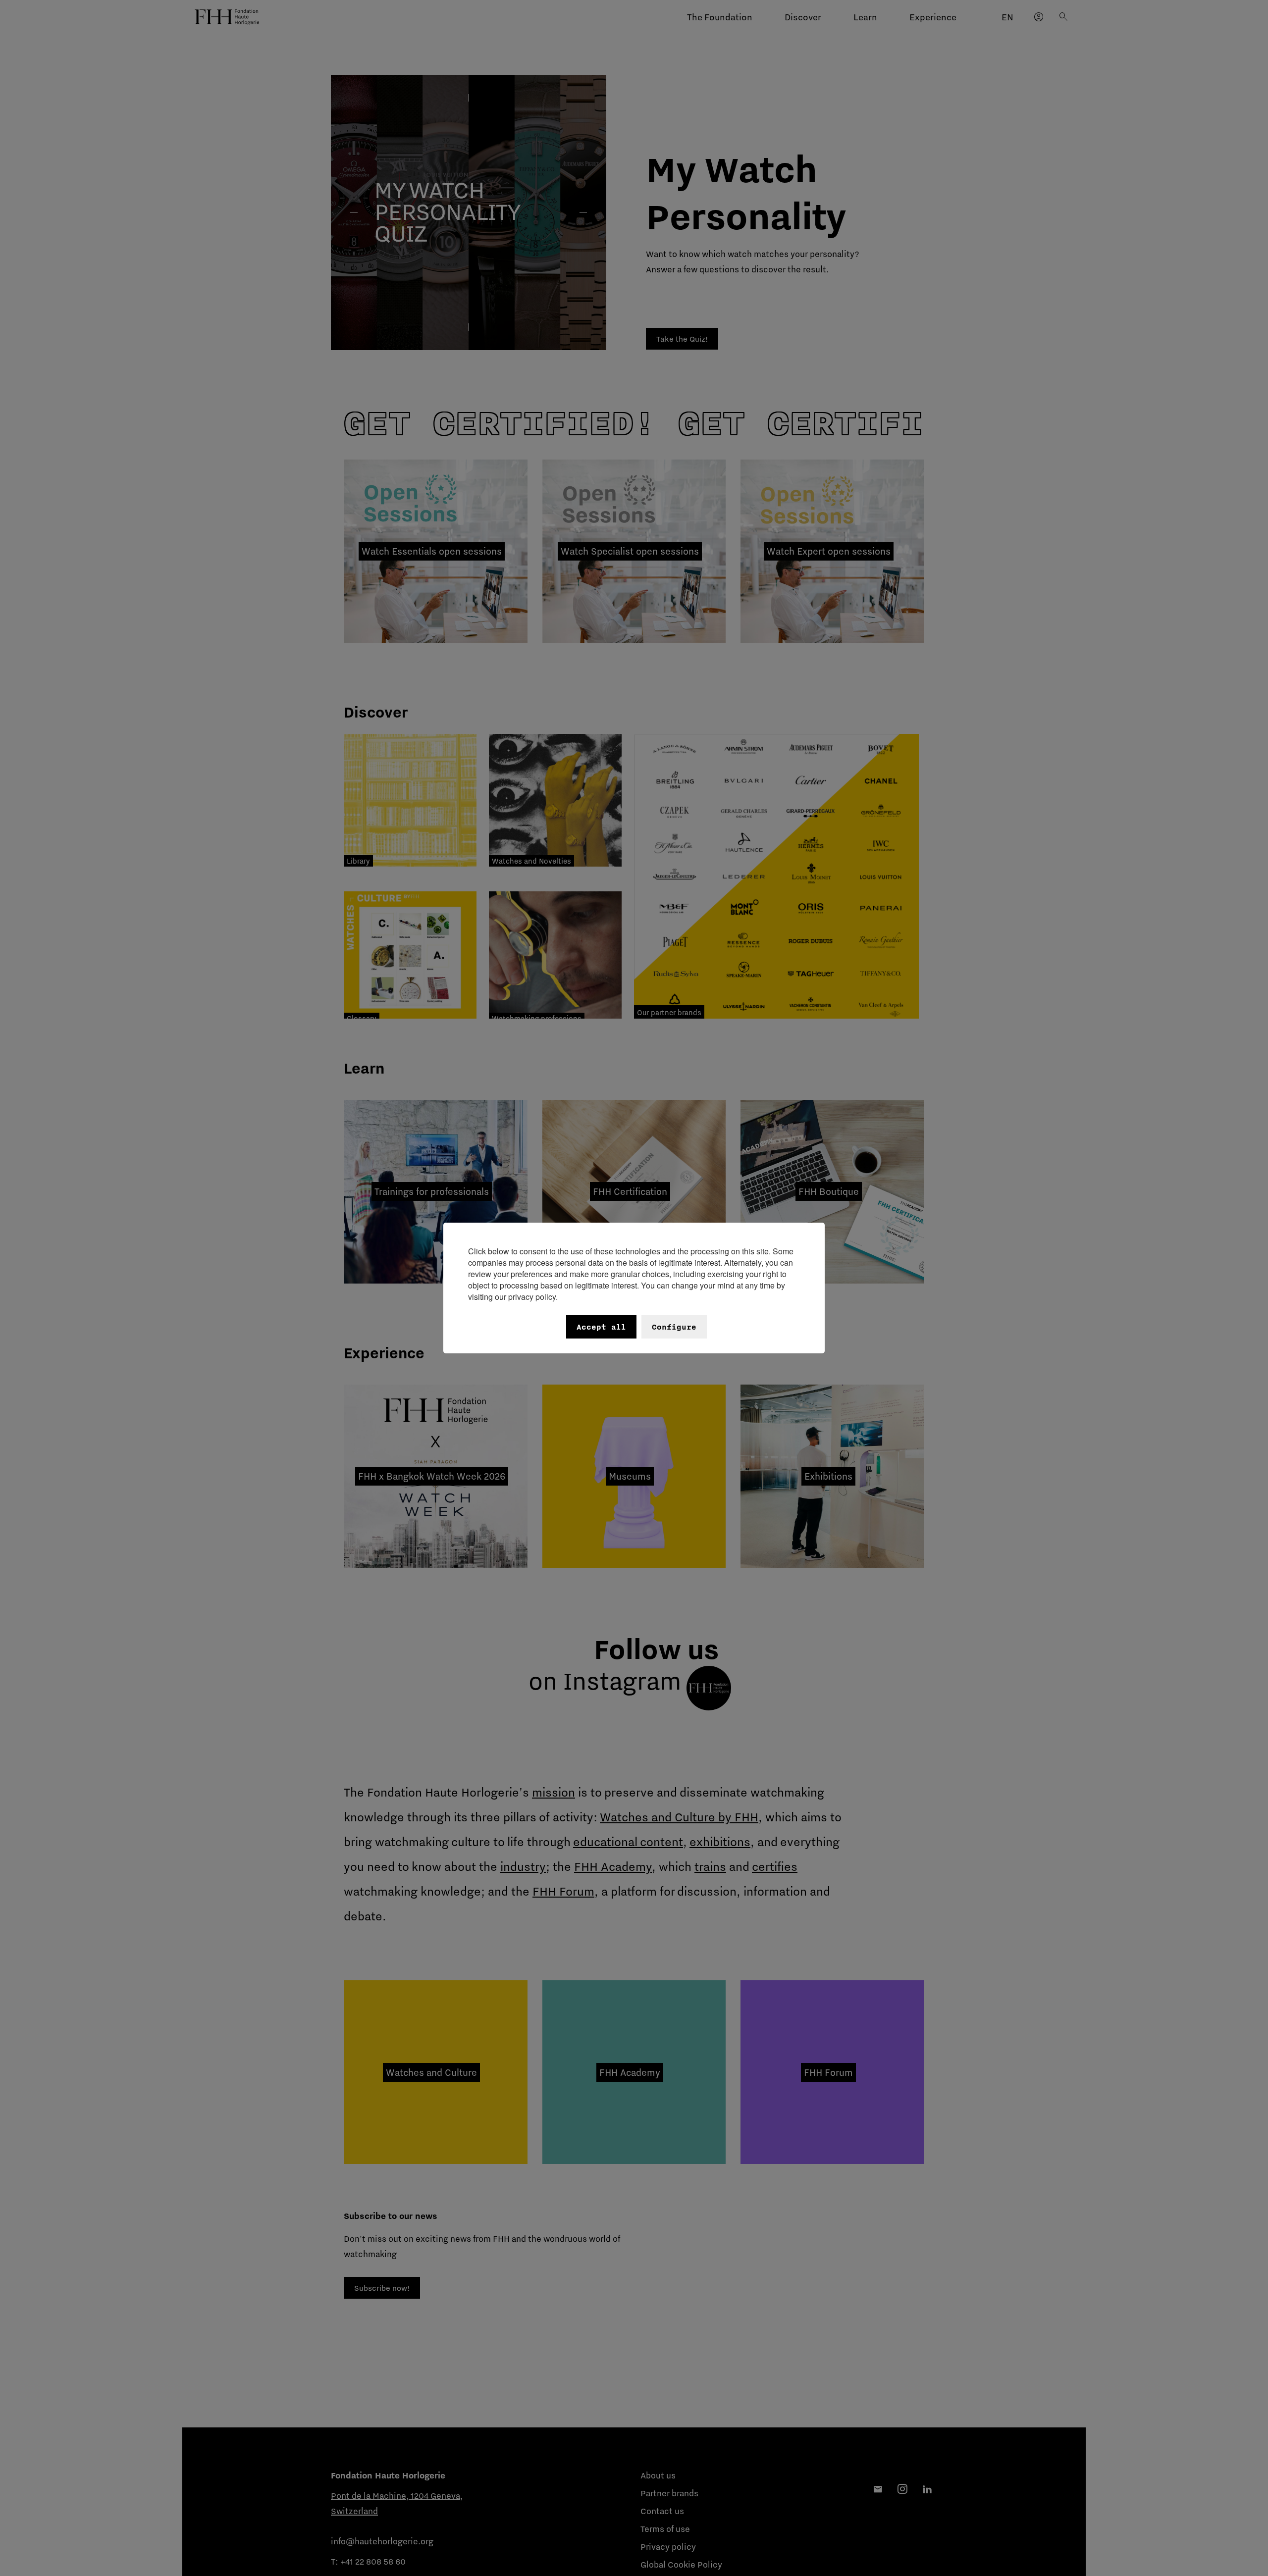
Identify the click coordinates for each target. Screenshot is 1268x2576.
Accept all (601, 1327)
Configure (674, 1327)
